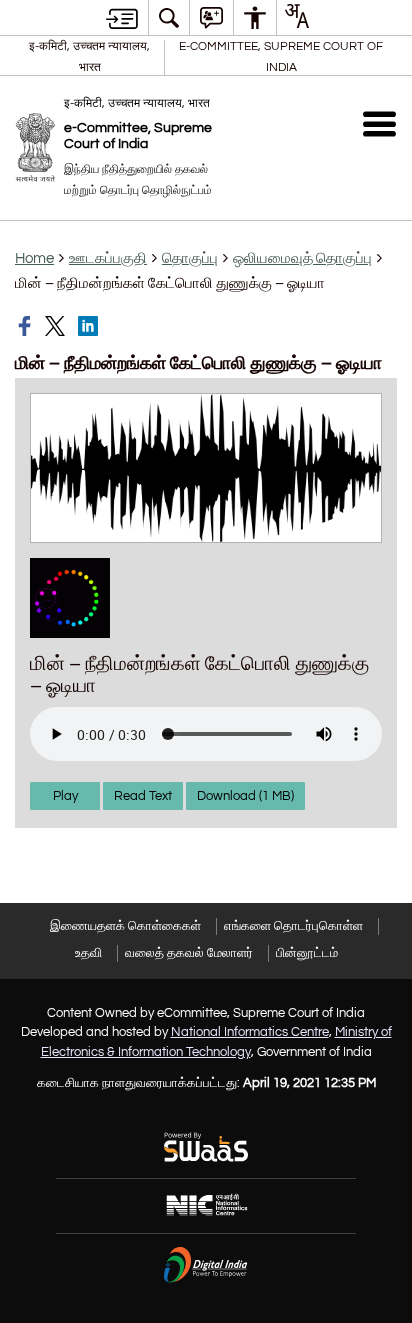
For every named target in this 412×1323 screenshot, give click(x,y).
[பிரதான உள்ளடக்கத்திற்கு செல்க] (122, 18)
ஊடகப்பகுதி (108, 258)
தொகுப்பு (190, 258)
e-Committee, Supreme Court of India (281, 56)
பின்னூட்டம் (307, 953)
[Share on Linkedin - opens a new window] (90, 326)
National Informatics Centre (250, 1032)
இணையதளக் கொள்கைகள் (125, 926)
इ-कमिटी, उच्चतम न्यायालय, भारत (89, 56)
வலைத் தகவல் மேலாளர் (189, 953)
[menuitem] (169, 17)
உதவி (88, 953)
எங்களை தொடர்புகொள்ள (293, 926)
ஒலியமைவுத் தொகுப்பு (302, 258)
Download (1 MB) (245, 796)
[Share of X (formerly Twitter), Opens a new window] (57, 326)
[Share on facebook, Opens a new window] (27, 326)
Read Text (143, 796)
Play (65, 796)
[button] (379, 123)
